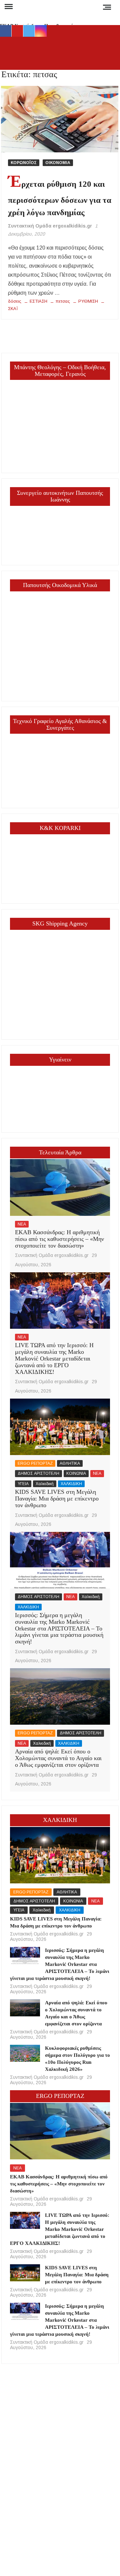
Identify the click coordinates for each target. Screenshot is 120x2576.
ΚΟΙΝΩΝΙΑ (76, 1473)
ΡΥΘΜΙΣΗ (88, 301)
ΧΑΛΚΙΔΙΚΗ (71, 1484)
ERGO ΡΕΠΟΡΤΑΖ (35, 1463)
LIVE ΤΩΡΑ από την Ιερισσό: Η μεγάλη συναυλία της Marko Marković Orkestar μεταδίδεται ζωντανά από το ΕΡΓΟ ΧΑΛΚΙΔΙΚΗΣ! (54, 1358)
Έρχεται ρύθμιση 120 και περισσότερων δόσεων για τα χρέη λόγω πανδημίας (60, 198)
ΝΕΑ (22, 1224)
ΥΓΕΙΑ (23, 1484)
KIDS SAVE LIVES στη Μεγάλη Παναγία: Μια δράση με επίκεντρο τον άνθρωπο (57, 1498)
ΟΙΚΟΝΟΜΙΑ (58, 163)
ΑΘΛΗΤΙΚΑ (70, 1463)
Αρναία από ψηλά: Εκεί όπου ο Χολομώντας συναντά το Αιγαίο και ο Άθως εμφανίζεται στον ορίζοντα (58, 1758)
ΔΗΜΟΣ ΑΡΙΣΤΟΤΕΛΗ (38, 1473)
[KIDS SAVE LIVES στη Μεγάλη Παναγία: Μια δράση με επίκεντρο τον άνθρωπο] (60, 1427)
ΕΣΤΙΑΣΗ (38, 301)
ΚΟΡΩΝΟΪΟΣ (24, 163)
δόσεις (15, 301)
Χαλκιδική (45, 1484)
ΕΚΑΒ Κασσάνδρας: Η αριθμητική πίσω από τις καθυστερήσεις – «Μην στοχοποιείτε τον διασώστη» (59, 1239)
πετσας (63, 301)
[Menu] (8, 7)
